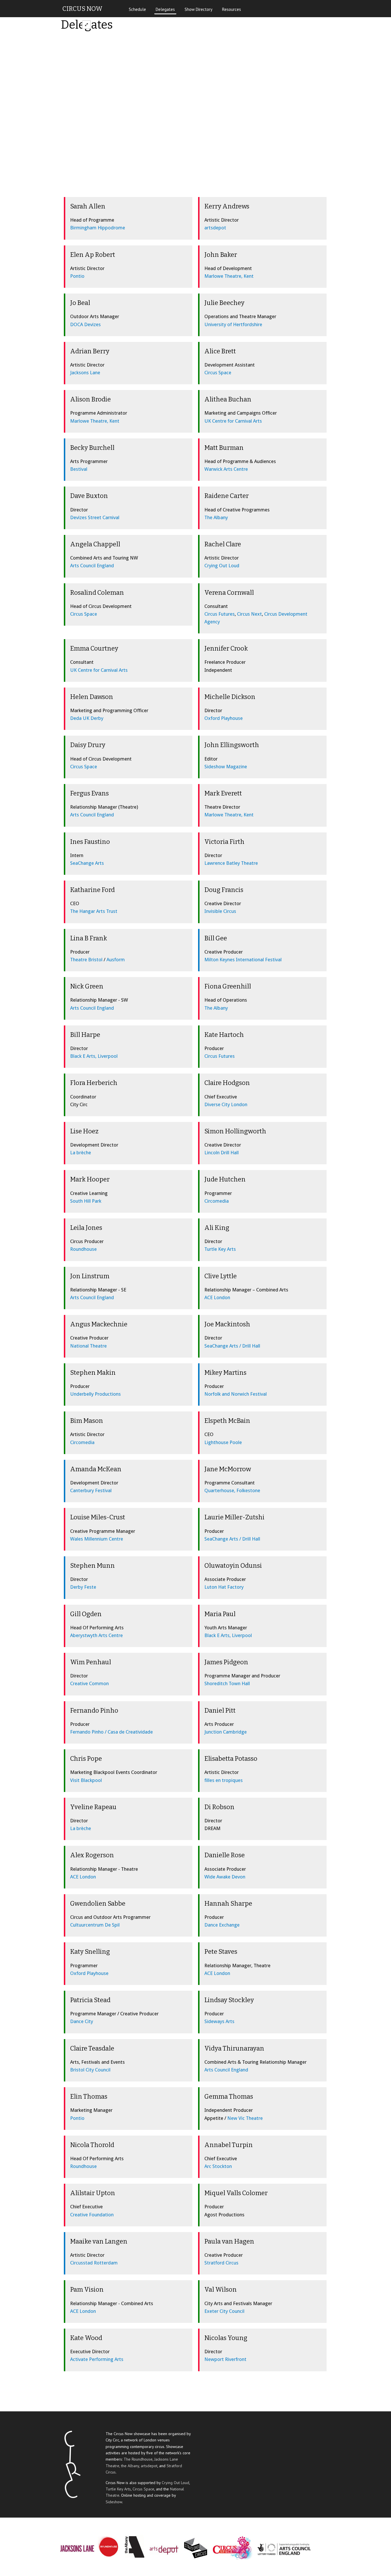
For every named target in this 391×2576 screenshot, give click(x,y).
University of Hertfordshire (233, 324)
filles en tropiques (224, 1780)
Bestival (79, 469)
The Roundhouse (138, 2459)
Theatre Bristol (86, 960)
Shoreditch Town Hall (227, 1683)
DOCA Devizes (85, 324)
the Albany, (131, 2466)
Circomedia (217, 1201)
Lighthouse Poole (223, 1442)
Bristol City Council (90, 2070)
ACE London (217, 1297)
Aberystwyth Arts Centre (96, 1635)
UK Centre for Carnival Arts (233, 421)
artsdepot (215, 228)
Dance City (82, 2021)
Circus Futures (220, 614)
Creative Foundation (92, 2215)
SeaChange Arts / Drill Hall (232, 1346)
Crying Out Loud (222, 566)
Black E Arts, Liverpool (94, 1056)
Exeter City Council (224, 2311)
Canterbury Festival (91, 1490)
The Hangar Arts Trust (94, 911)
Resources (232, 9)
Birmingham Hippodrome (98, 228)
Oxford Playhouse (224, 718)
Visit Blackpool (86, 1780)
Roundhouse (83, 1249)
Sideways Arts (219, 2021)
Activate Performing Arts (97, 2359)
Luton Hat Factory (224, 1587)
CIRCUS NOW (82, 9)
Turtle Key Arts (220, 1249)
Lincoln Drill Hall (222, 1153)
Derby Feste (83, 1587)
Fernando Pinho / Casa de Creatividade (111, 1732)
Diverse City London (226, 1104)
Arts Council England (92, 566)
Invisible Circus (220, 911)
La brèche (81, 1153)
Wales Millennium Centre (97, 1539)
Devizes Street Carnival (95, 517)
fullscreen (86, 25)
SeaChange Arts (87, 863)
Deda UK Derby (87, 718)
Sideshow (114, 2502)
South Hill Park (86, 1201)
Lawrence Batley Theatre (231, 863)
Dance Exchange (222, 1925)
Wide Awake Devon (225, 1877)
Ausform (116, 960)
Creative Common (89, 1683)
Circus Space (218, 373)
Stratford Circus (221, 2263)
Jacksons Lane (85, 373)
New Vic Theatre (245, 2118)
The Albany (216, 517)
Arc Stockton (218, 2166)
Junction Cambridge (226, 1732)
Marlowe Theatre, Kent (229, 276)
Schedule (137, 9)
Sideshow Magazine (226, 767)
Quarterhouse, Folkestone (232, 1490)
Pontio (77, 276)
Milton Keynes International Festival (243, 960)
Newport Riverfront (225, 2359)
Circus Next (249, 614)
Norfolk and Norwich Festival (236, 1394)
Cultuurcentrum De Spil (95, 1925)
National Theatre (88, 1346)
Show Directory (199, 9)
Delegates (165, 9)
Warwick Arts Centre (226, 469)
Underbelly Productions (95, 1394)
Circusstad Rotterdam (94, 2263)
